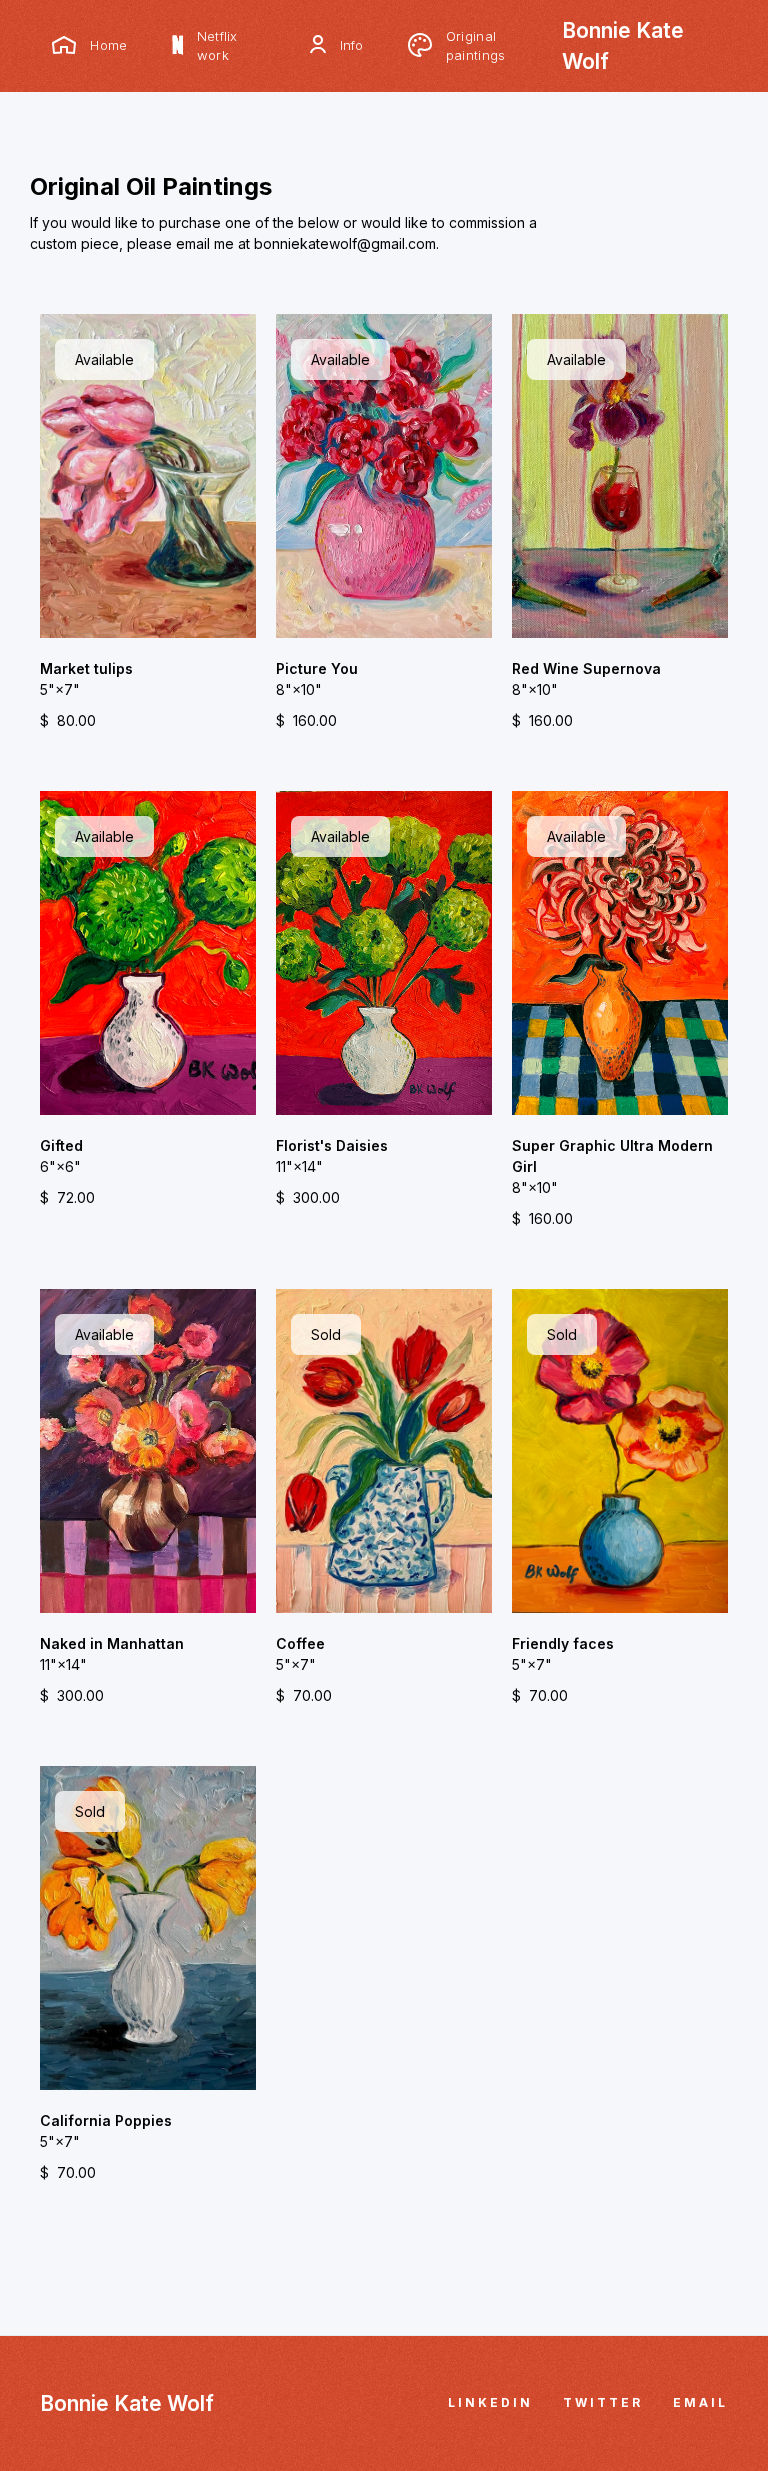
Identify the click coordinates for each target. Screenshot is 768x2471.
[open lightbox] (148, 476)
